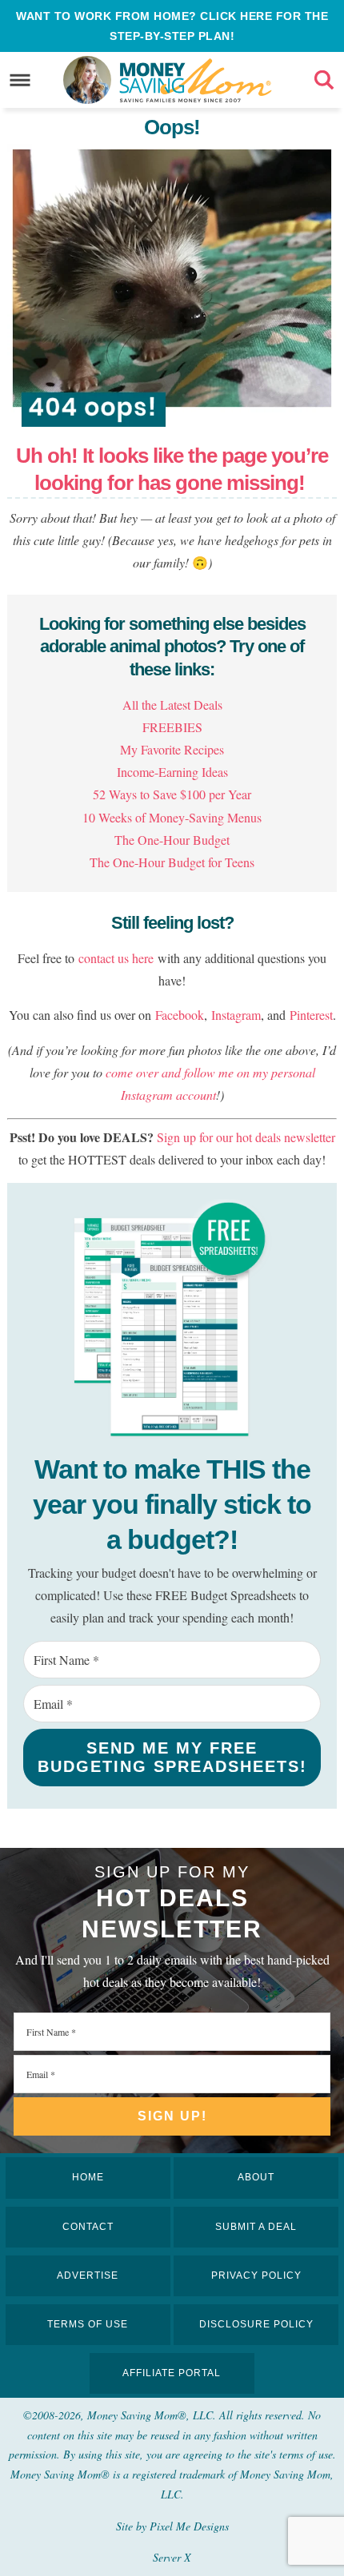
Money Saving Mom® (196, 80)
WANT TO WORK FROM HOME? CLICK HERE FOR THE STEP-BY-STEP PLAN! (172, 26)
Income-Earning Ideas (172, 772)
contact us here (116, 958)
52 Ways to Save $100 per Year (172, 794)
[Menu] (20, 80)
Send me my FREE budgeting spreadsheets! (172, 1757)
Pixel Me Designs (189, 2526)
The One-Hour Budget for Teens (172, 862)
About (256, 2177)
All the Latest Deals (172, 705)
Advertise (88, 2275)
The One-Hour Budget (172, 840)
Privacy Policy (256, 2275)
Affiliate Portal (172, 2373)
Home (88, 2177)
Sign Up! (172, 2116)
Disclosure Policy (256, 2324)
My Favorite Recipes (172, 749)
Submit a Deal (256, 2227)
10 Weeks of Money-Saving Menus (172, 817)
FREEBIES (172, 727)
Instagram (236, 1015)
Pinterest (311, 1015)
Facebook (180, 1015)
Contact (88, 2227)
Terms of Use (88, 2324)
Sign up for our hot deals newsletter (246, 1137)
